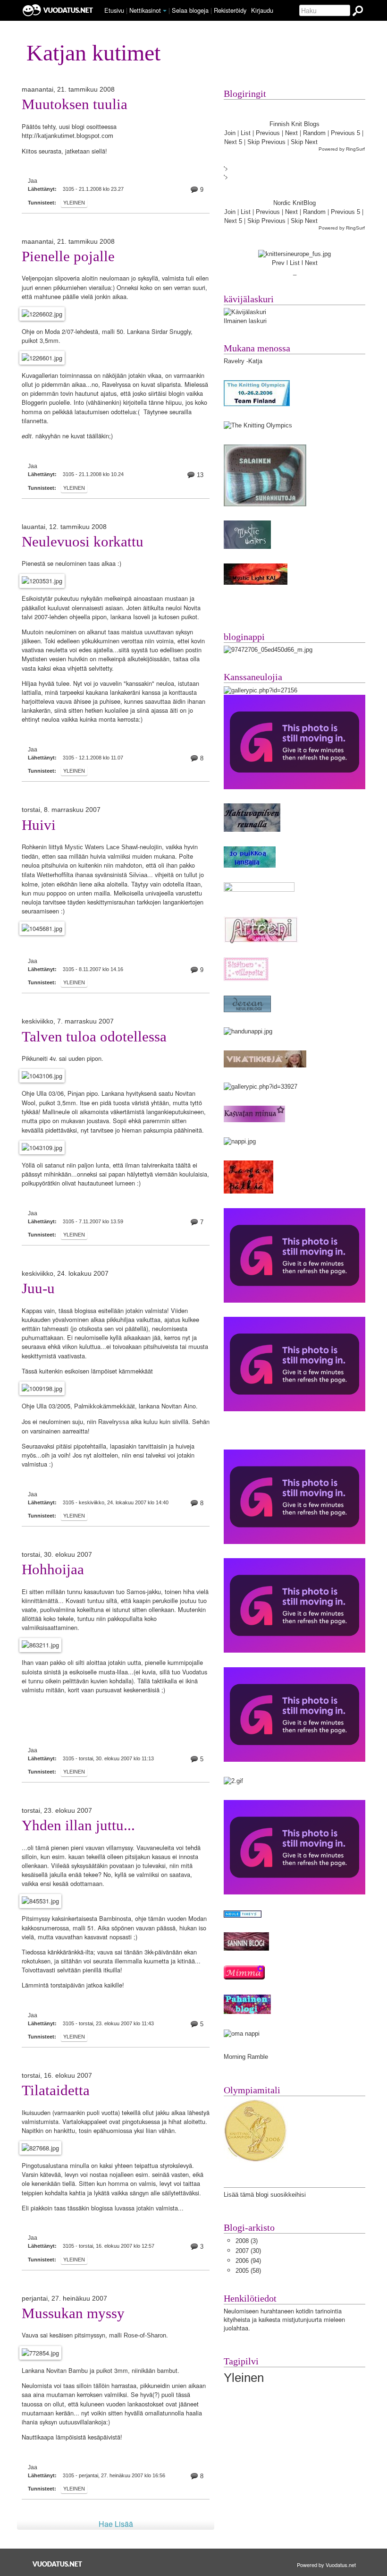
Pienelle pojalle (68, 256)
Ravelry (234, 361)
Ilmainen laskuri (245, 321)
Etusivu (114, 10)
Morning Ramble (246, 2057)
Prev (278, 263)
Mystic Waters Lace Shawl (101, 847)
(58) (248, 2271)
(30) (248, 2251)
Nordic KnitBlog (294, 203)
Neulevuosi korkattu (83, 542)
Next (291, 133)
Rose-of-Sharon (145, 2335)
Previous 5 (345, 133)
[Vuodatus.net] (58, 2564)
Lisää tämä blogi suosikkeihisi (265, 2195)
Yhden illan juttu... (78, 1825)
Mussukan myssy (73, 2313)
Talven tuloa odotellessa (94, 1037)
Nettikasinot (145, 10)
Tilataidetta (56, 2090)
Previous (268, 133)
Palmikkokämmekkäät (105, 1406)
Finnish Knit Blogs (294, 124)
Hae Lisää (116, 2524)
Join (230, 133)
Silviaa (138, 875)
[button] (165, 11)
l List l (296, 263)
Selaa (190, 10)
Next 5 (233, 142)
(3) (247, 2241)
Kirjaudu (262, 10)
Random (314, 133)
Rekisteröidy (230, 10)
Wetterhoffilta (55, 875)
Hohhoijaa (53, 1569)
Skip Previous (266, 142)
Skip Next (304, 142)
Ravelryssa (114, 1422)
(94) (248, 2261)
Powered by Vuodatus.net (326, 2565)
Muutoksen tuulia (75, 104)
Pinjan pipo (83, 1094)
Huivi (39, 825)
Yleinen (74, 203)
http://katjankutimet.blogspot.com (67, 136)
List (246, 133)
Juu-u (38, 1288)
